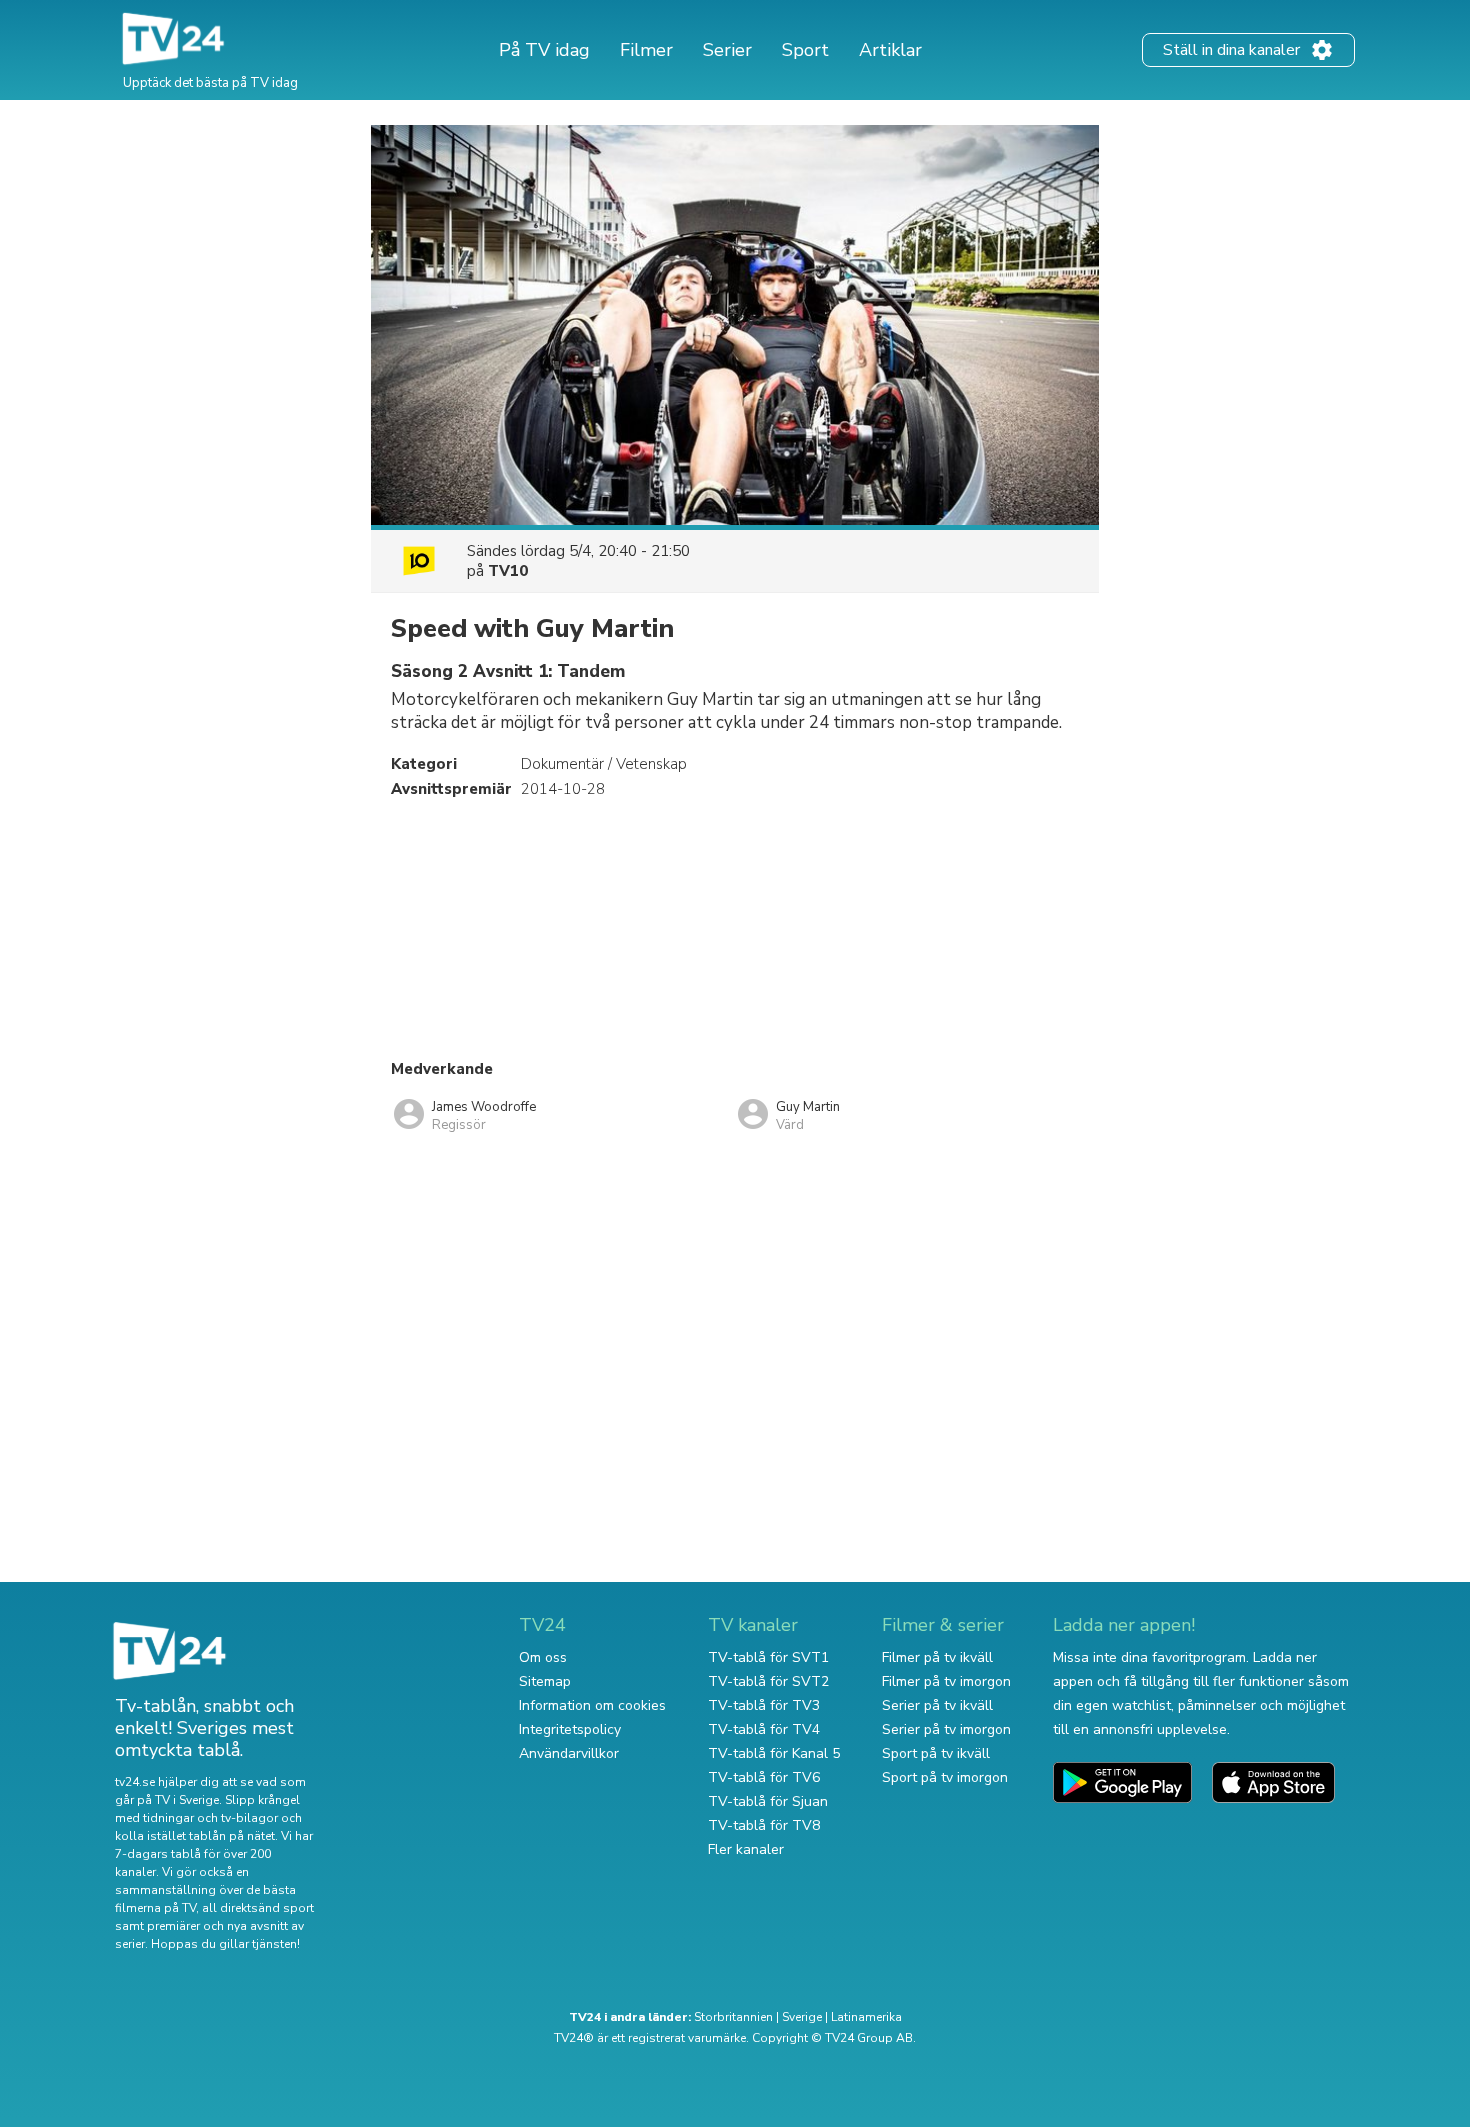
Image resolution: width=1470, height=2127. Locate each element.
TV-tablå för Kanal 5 (774, 1753)
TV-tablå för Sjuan (768, 1801)
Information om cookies (592, 1705)
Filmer (646, 50)
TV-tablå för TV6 (764, 1777)
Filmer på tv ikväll (937, 1657)
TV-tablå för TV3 (764, 1705)
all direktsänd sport (258, 1908)
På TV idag (544, 50)
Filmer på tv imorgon (946, 1681)
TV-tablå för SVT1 (768, 1657)
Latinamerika (866, 2017)
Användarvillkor (569, 1753)
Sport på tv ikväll (936, 1753)
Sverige (802, 2017)
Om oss (543, 1657)
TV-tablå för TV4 (764, 1729)
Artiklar (890, 50)
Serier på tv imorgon (946, 1729)
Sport (805, 50)
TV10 (508, 571)
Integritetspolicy (570, 1729)
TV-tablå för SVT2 (768, 1681)
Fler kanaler (746, 1849)
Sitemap (545, 1681)
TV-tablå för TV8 (764, 1825)
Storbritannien (733, 2017)
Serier (727, 50)
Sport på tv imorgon (945, 1777)
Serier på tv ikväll (937, 1705)
